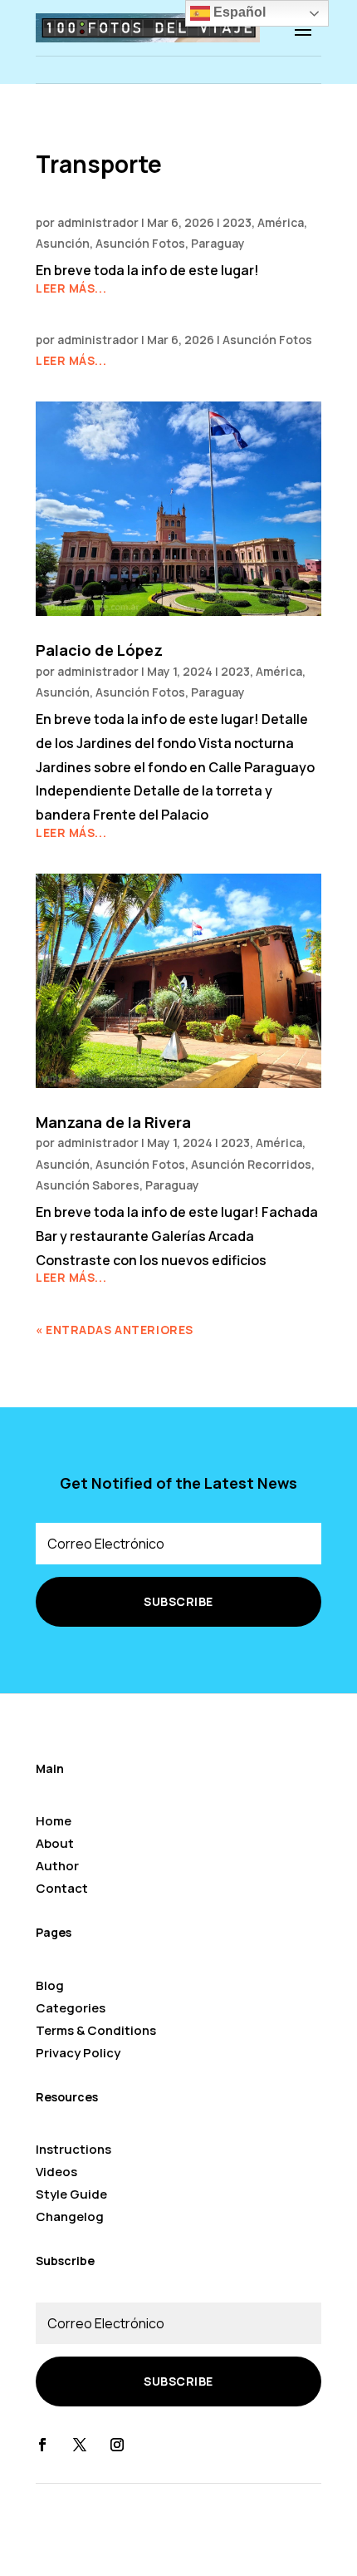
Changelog (70, 2216)
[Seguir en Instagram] (117, 2445)
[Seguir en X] (80, 2445)
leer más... (71, 288)
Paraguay (218, 243)
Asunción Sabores (88, 1185)
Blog (50, 1985)
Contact (62, 1888)
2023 (237, 222)
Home (54, 1821)
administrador (98, 222)
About (55, 1843)
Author (57, 1866)
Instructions (73, 2149)
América (281, 222)
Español (238, 12)
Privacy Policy (78, 2053)
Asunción (63, 243)
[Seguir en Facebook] (42, 2445)
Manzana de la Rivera (113, 1122)
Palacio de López (99, 650)
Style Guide (71, 2194)
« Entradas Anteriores (115, 1330)
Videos (56, 2172)
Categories (71, 2008)
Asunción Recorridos (251, 1164)
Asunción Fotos (140, 243)
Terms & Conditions (96, 2030)
